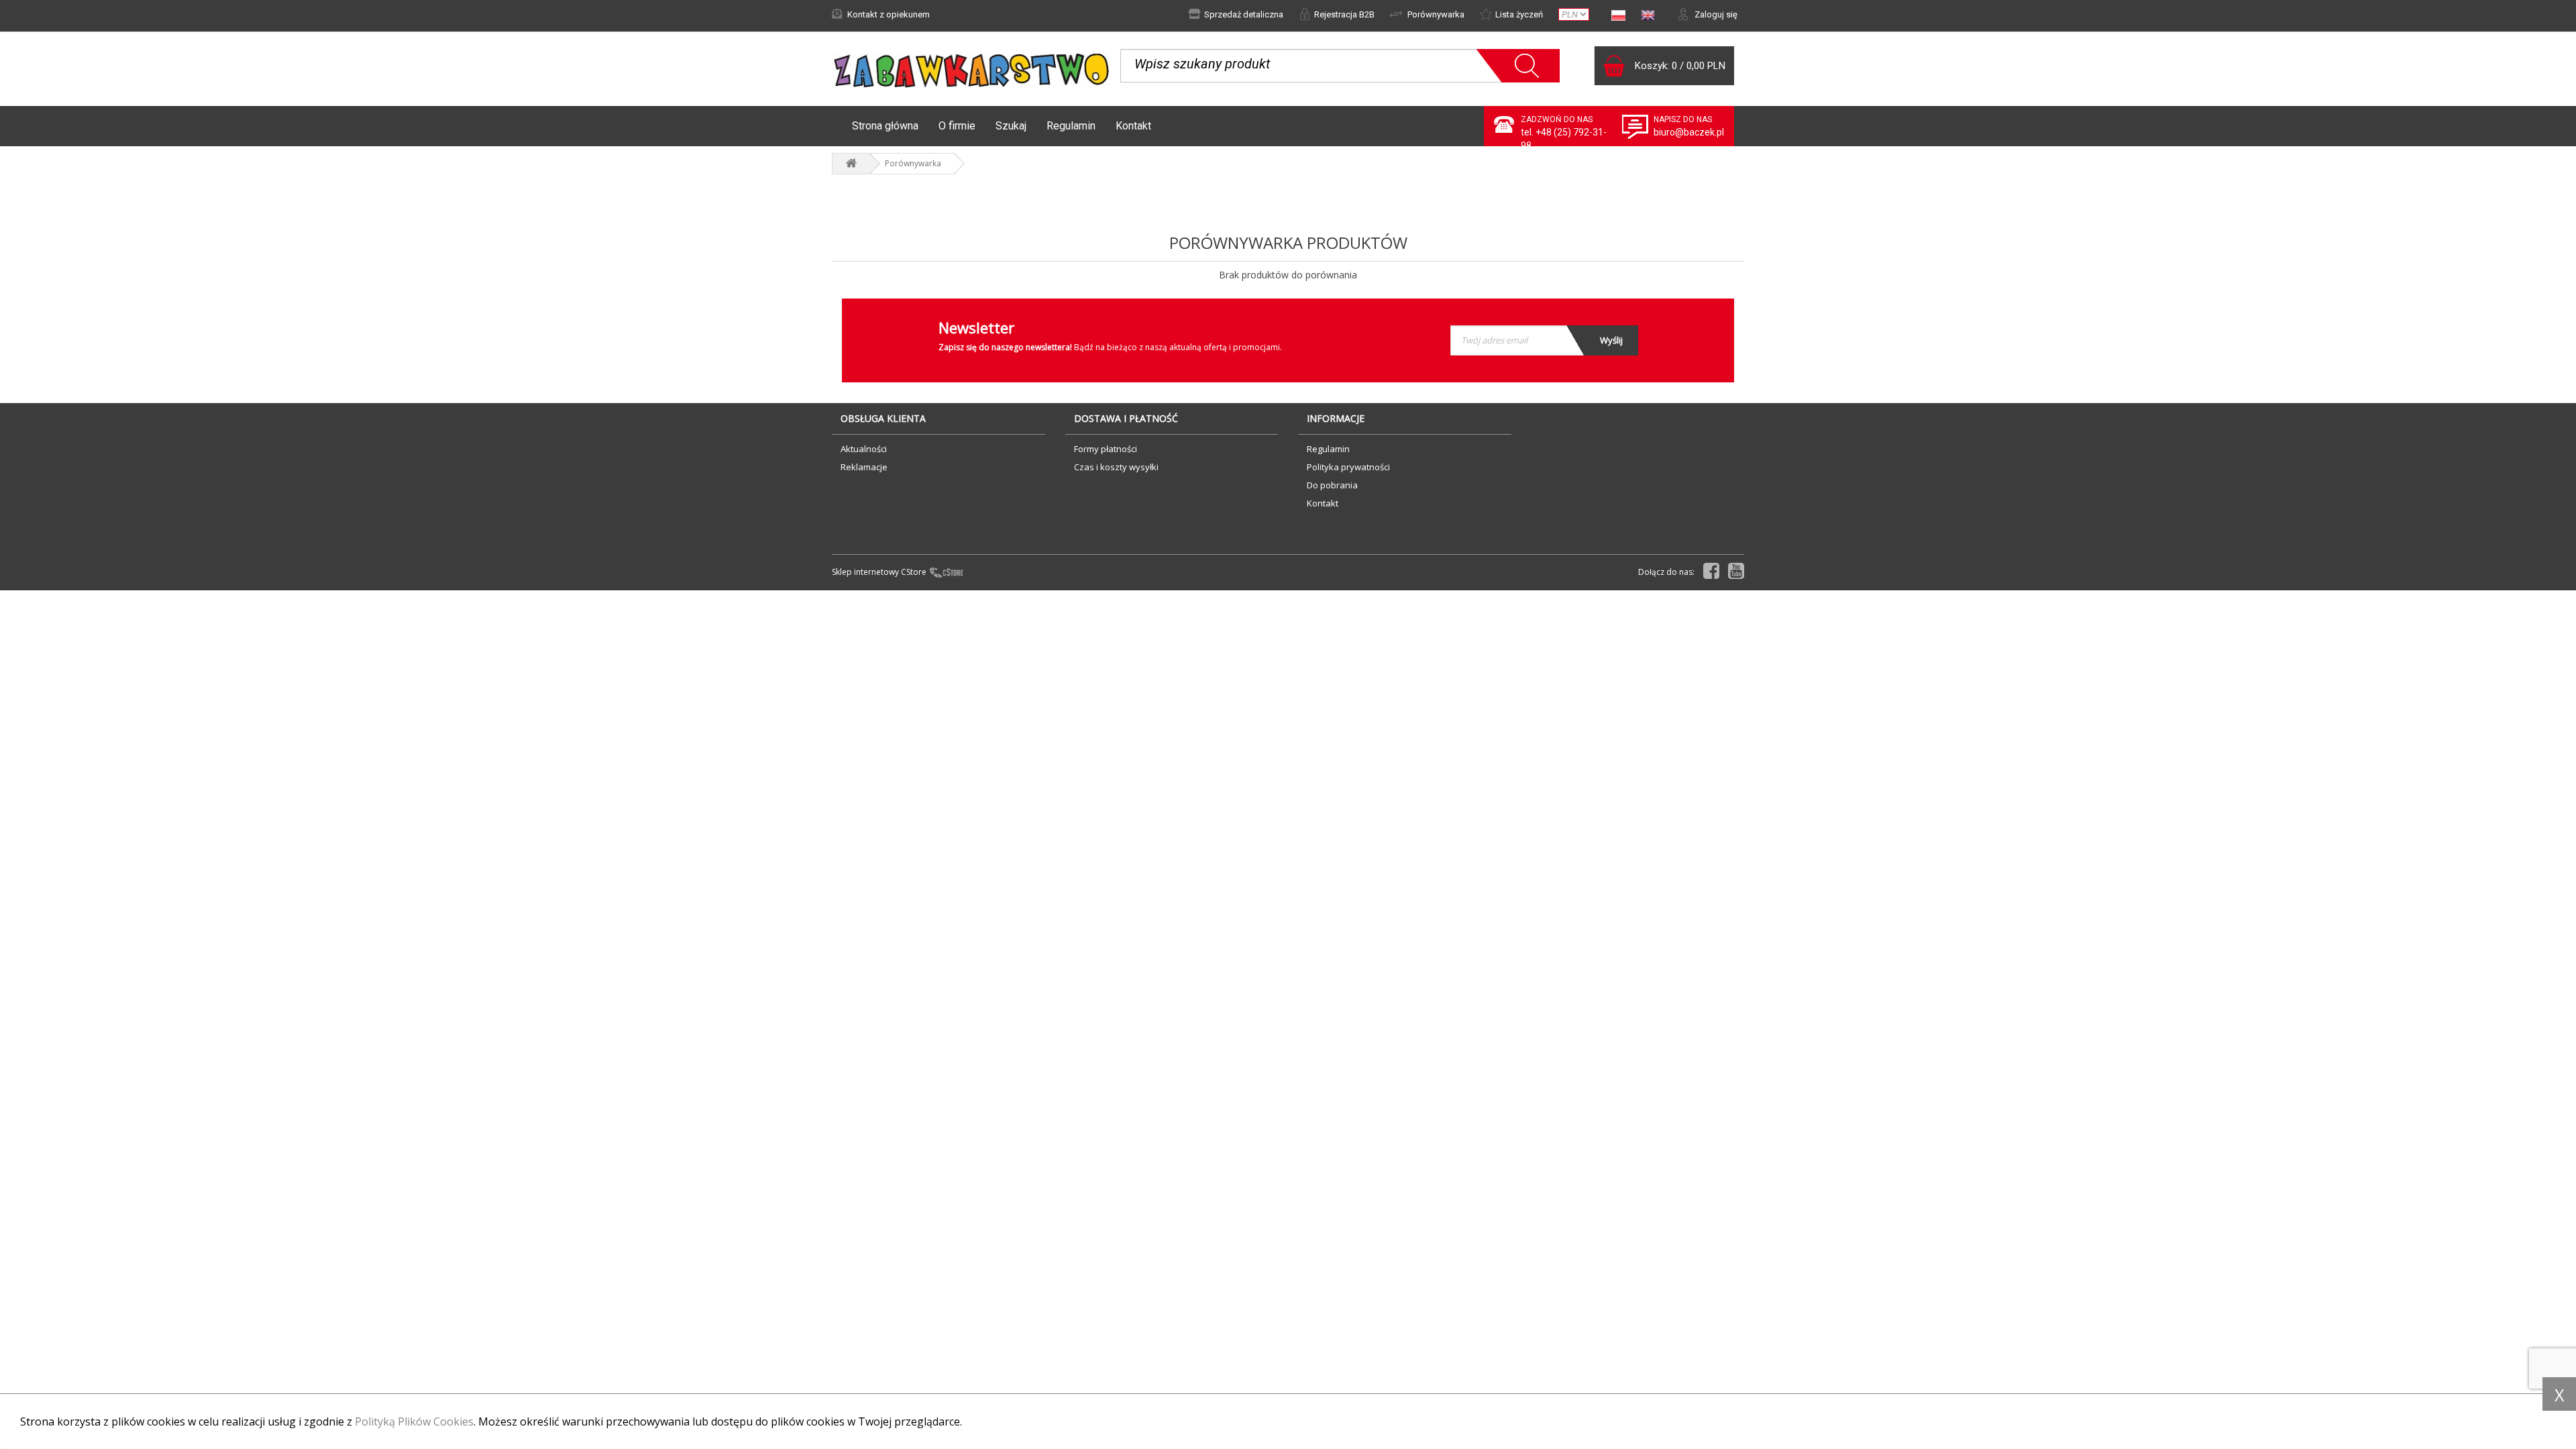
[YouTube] (1736, 571)
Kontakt (1133, 126)
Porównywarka (1435, 14)
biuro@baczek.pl (1689, 132)
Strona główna (885, 126)
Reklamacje (864, 467)
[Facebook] (1711, 571)
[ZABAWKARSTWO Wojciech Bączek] (851, 164)
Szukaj (1011, 126)
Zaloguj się (1715, 14)
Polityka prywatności (1348, 467)
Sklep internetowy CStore (879, 572)
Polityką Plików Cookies (414, 1421)
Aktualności (864, 449)
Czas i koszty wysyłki (1116, 467)
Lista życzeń (1519, 14)
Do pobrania (1332, 485)
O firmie (957, 126)
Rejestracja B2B (1344, 14)
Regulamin (1071, 126)
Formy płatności (1106, 449)
